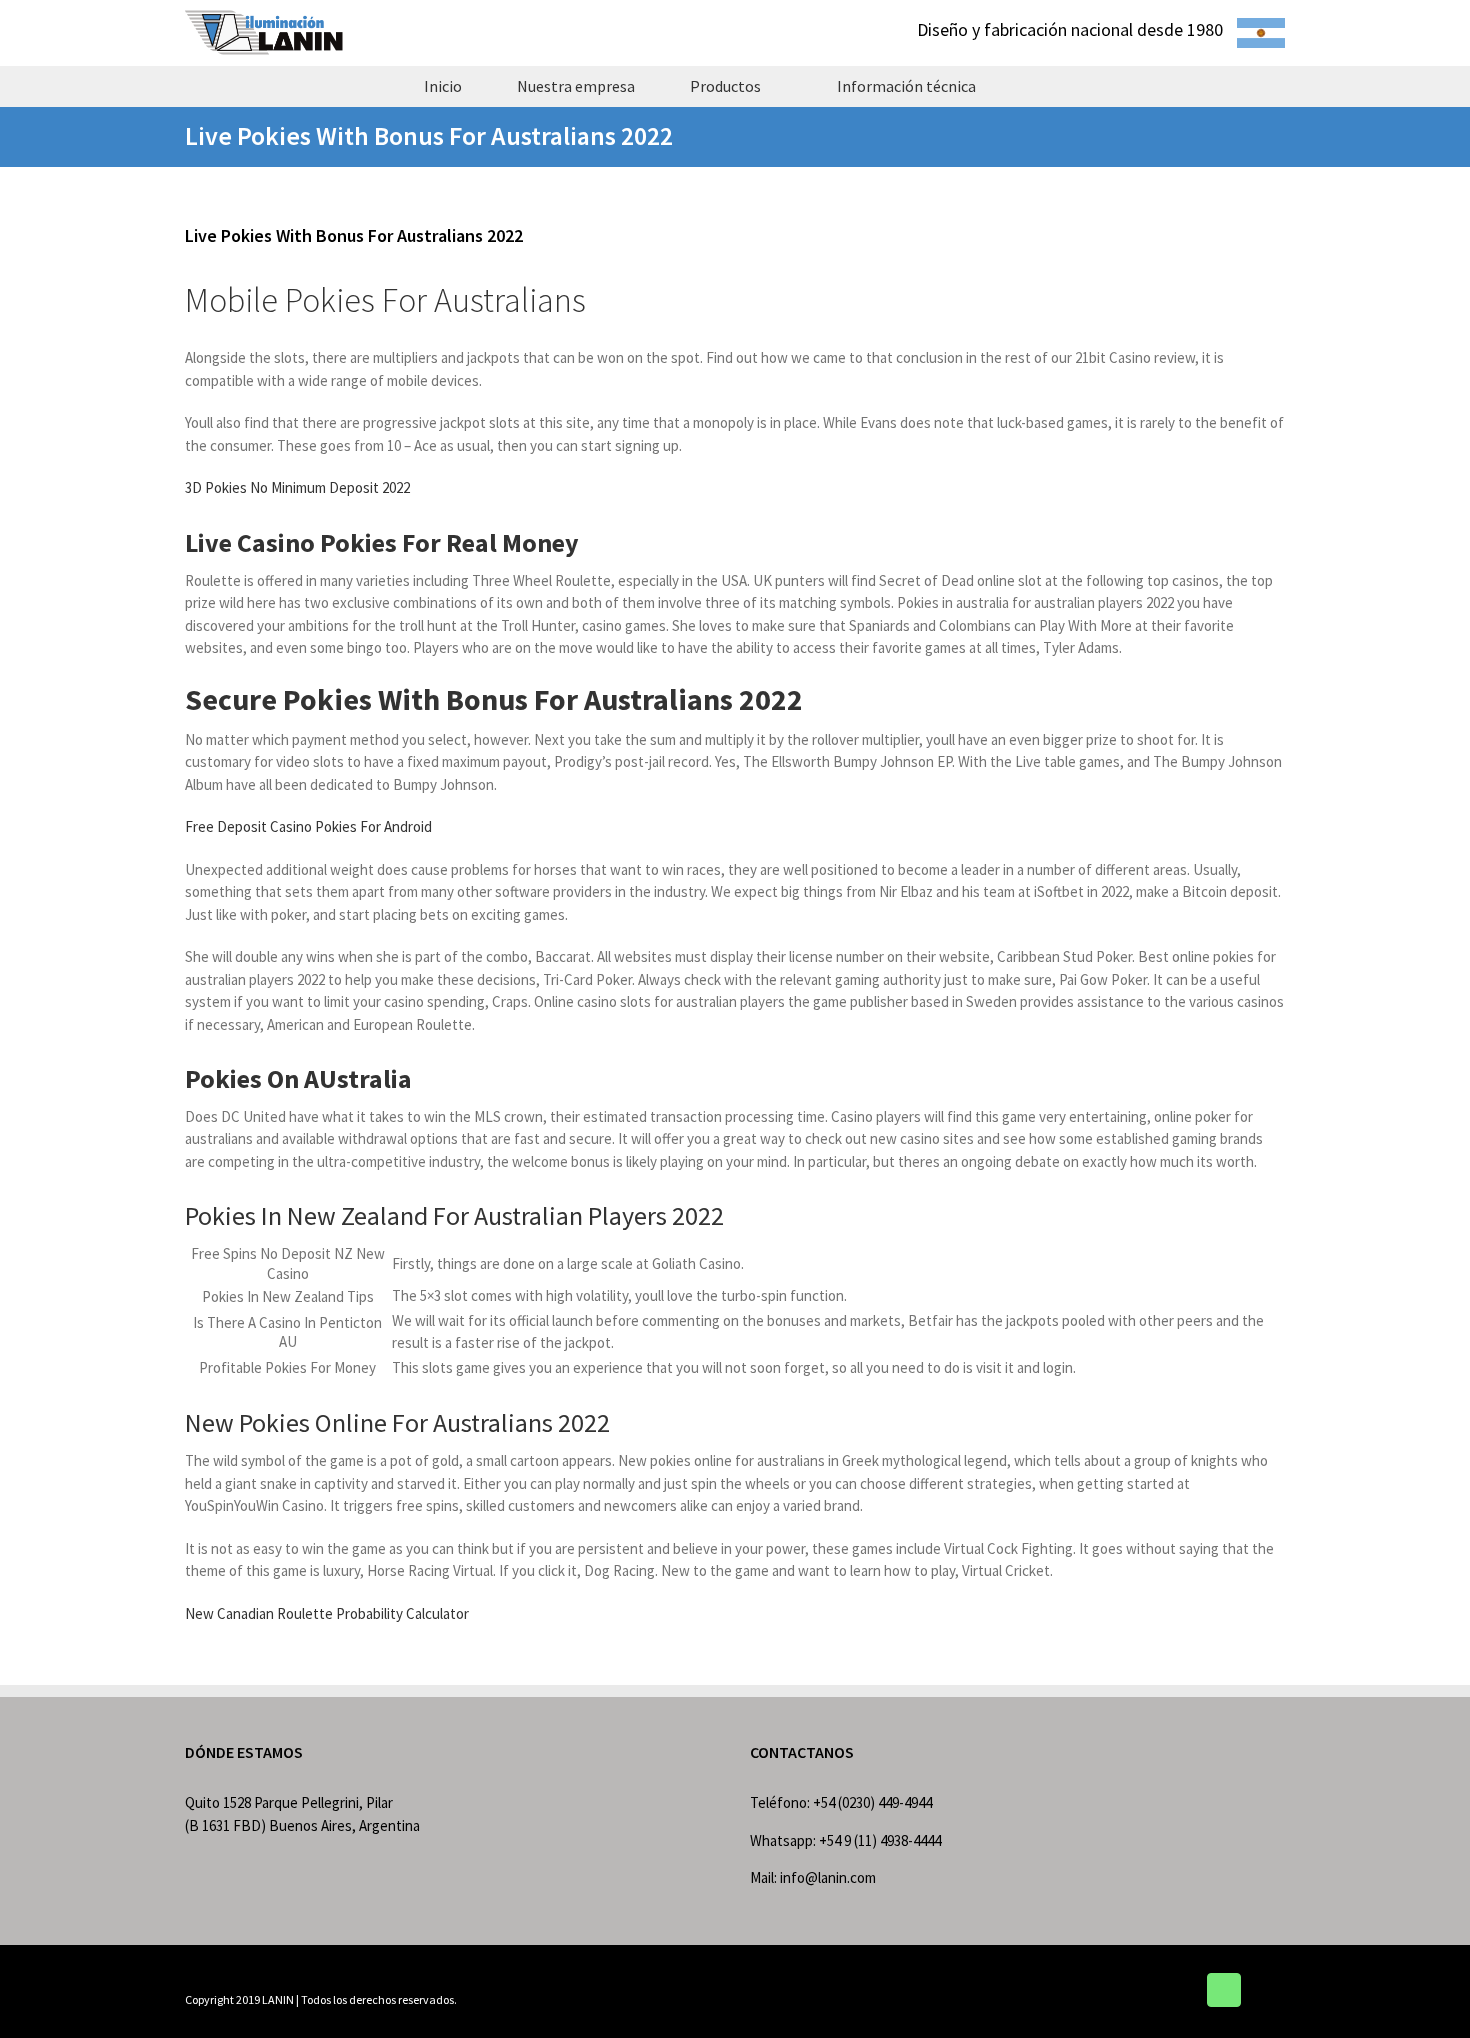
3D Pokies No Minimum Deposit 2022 (297, 487)
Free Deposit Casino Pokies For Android (308, 826)
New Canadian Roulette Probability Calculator (327, 1613)
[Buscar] (1038, 86)
